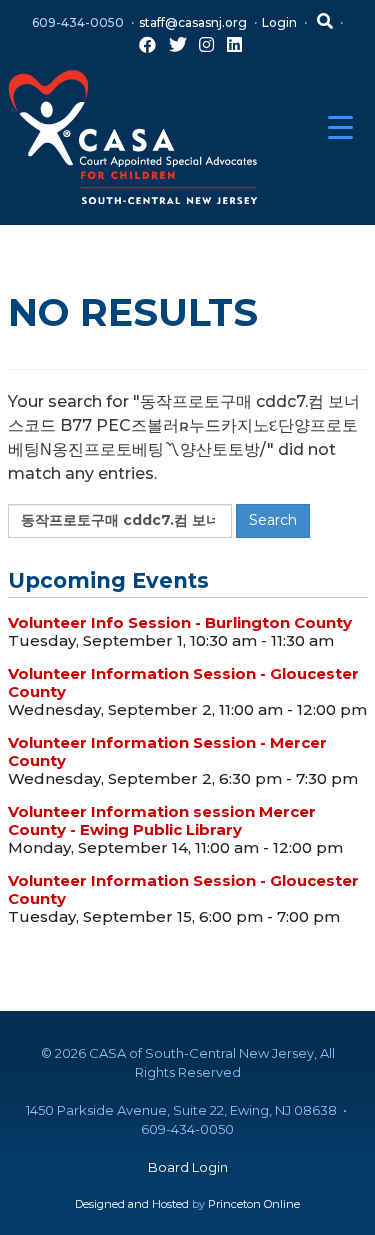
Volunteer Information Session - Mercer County (167, 751)
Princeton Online (254, 1204)
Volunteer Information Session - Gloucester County (183, 682)
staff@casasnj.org (193, 22)
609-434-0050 (78, 22)
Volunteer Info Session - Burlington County (180, 622)
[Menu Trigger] (340, 127)
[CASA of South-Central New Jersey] (132, 135)
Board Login (188, 1167)
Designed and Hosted (132, 1204)
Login (279, 22)
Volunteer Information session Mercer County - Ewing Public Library (162, 820)
